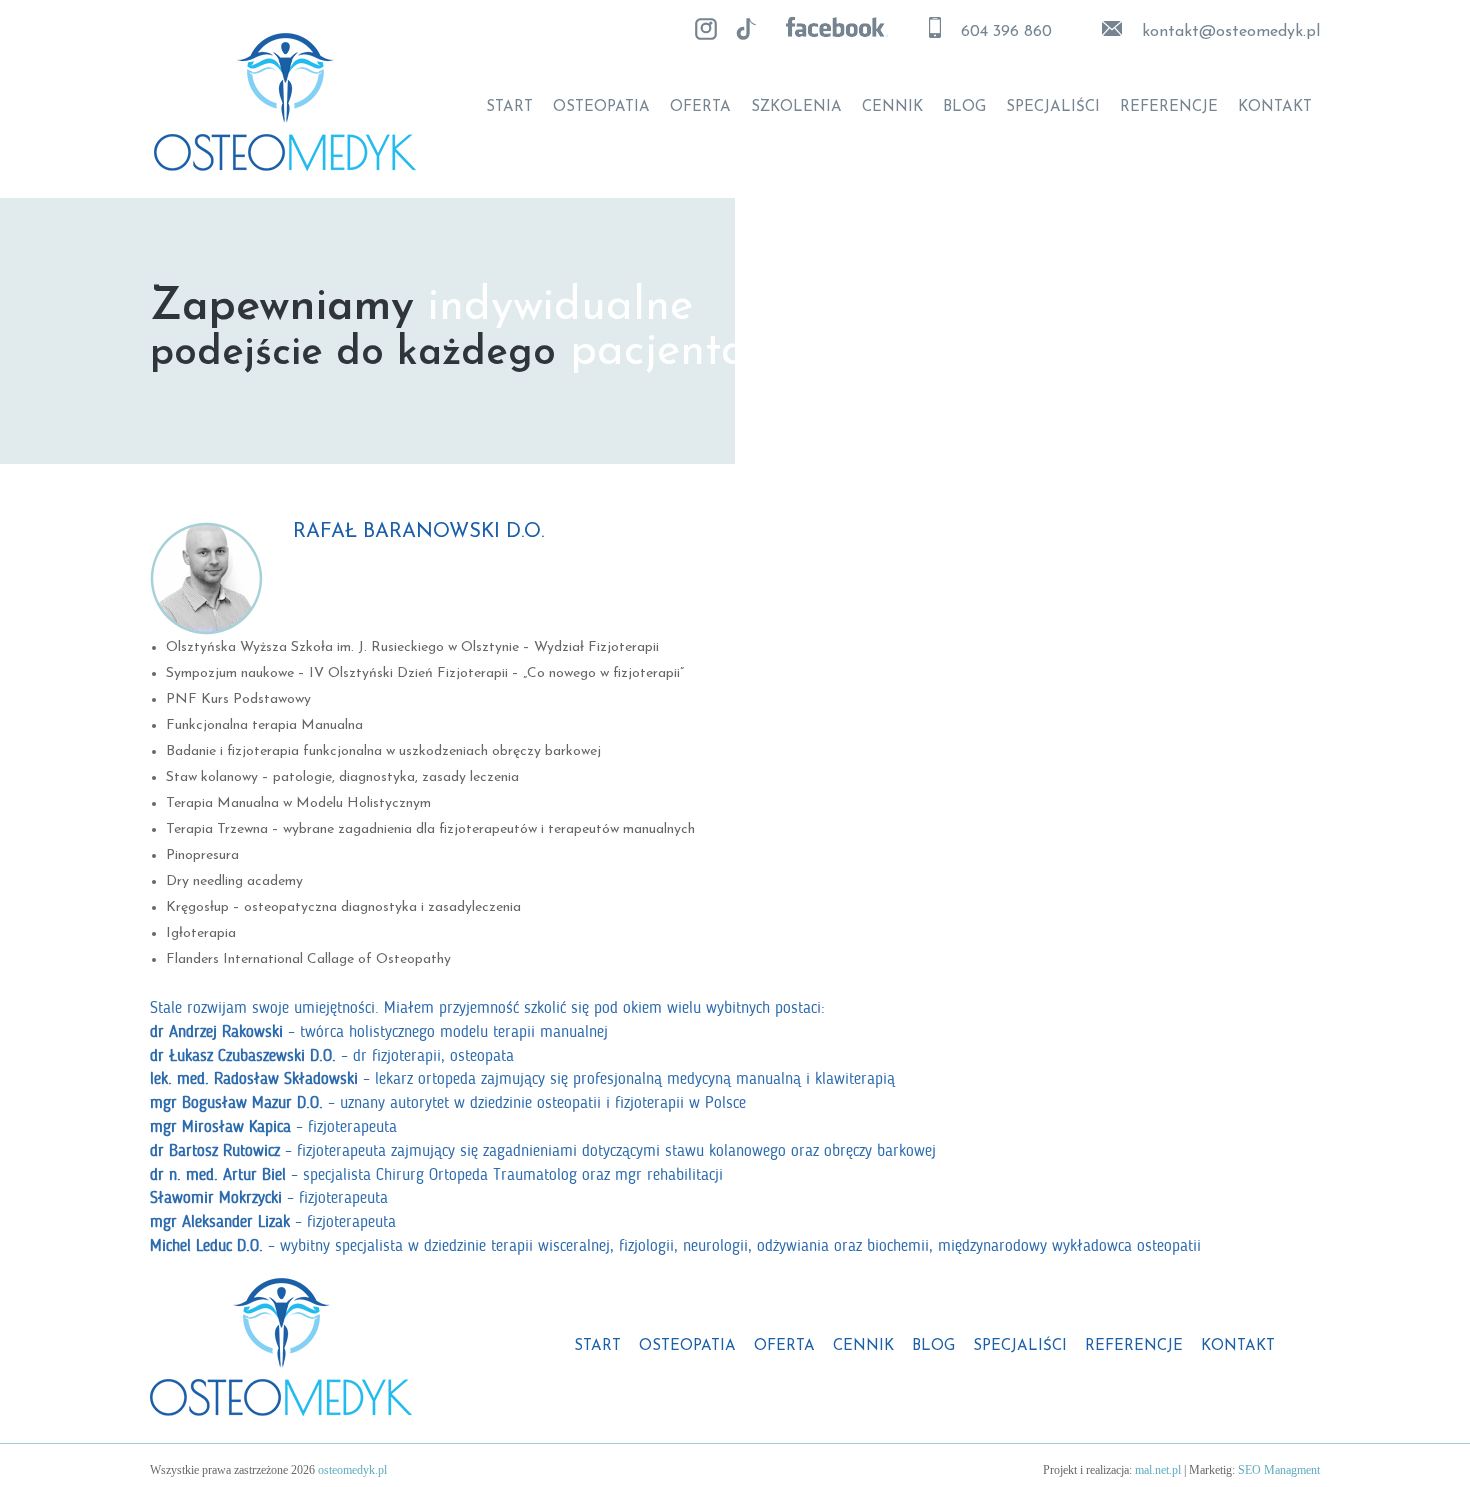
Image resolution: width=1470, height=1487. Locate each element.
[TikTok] (746, 29)
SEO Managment (1279, 1470)
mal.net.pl (1158, 1470)
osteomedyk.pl (352, 1470)
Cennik (892, 108)
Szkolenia (796, 108)
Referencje (1169, 108)
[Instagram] (706, 29)
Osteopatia (601, 108)
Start (509, 108)
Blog (964, 108)
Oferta (700, 108)
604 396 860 (1006, 32)
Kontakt (1275, 108)
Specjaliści (1053, 108)
